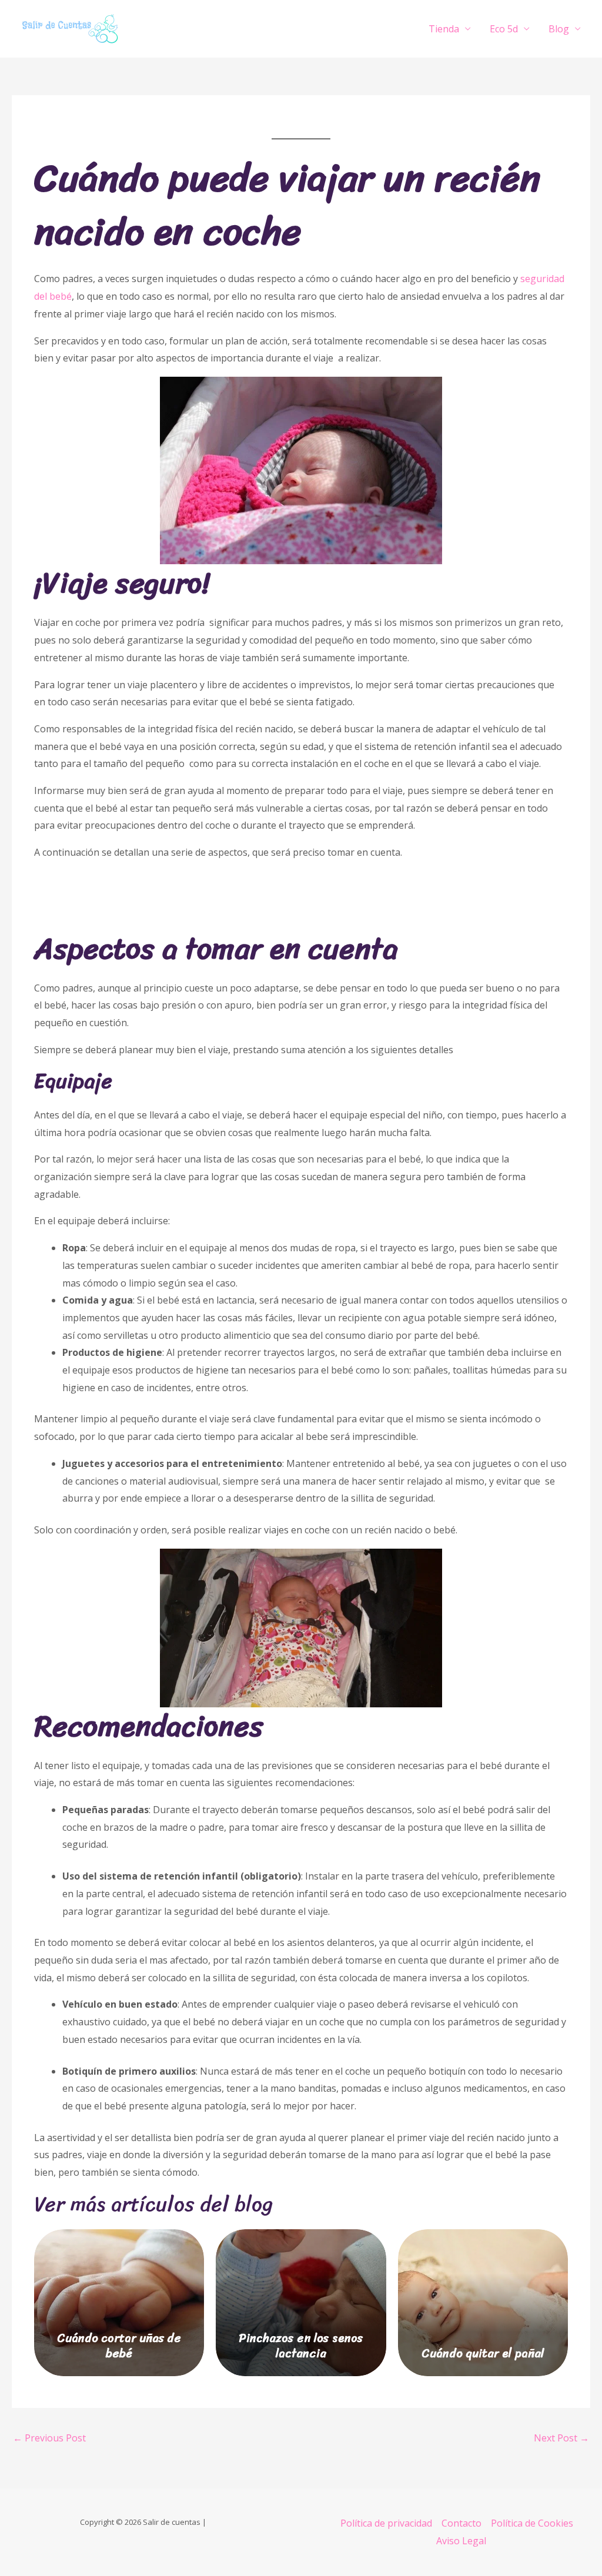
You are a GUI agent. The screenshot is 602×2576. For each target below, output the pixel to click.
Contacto (461, 2523)
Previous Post (49, 2438)
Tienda (444, 29)
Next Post (561, 2438)
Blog (559, 29)
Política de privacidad (386, 2523)
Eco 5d (504, 29)
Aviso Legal (461, 2541)
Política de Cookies (532, 2523)
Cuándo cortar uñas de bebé (119, 2346)
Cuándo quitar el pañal (483, 2354)
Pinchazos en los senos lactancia (301, 2346)
